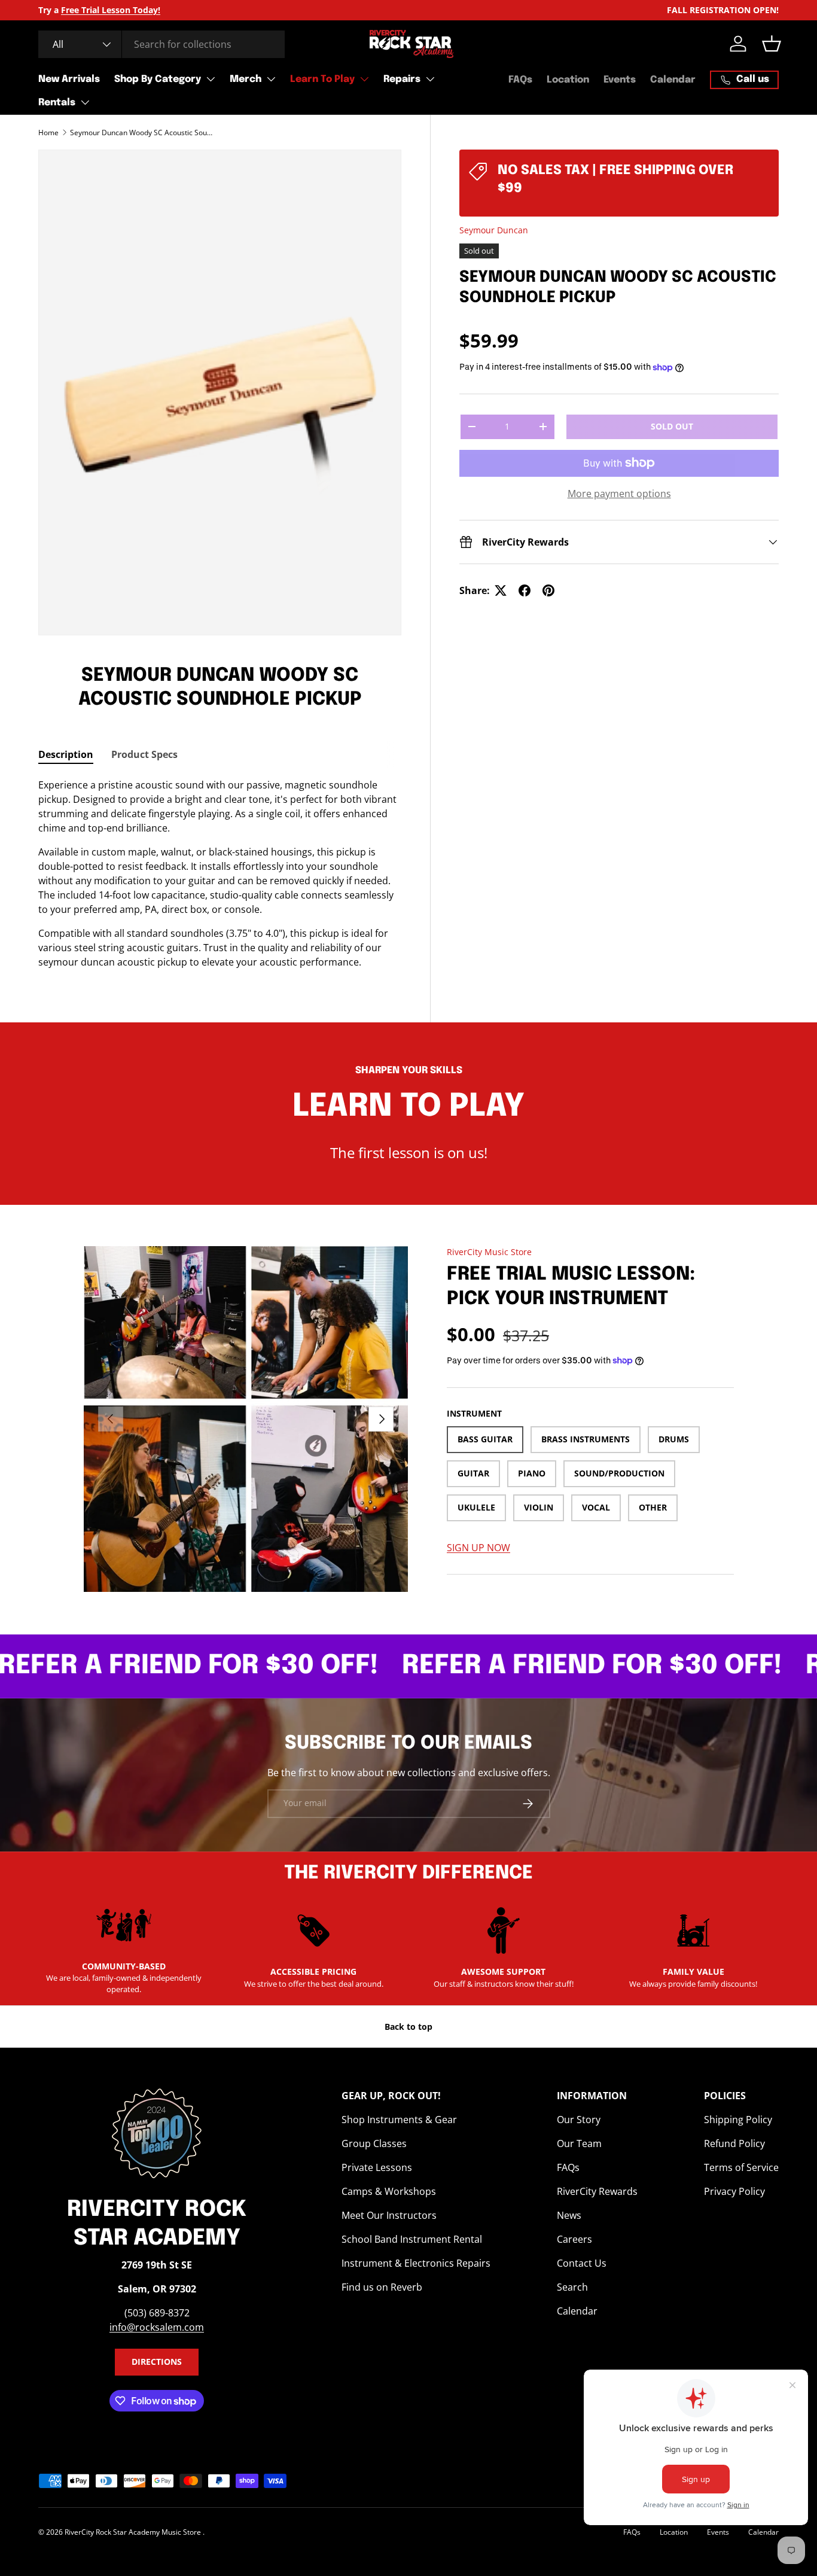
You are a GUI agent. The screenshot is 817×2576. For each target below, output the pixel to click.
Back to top (408, 2027)
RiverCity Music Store (489, 1252)
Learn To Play (322, 79)
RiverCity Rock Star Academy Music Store (134, 2532)
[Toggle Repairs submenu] (430, 79)
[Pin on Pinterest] (548, 590)
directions (157, 2362)
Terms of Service (741, 2167)
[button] (772, 44)
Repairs (402, 79)
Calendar (673, 80)
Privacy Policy (734, 2191)
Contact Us (582, 2263)
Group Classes (374, 2143)
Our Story (579, 2120)
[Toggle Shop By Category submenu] (211, 79)
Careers (574, 2239)
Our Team (579, 2143)
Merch (246, 79)
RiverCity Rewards (597, 2191)
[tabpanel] (220, 873)
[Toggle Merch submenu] (271, 79)
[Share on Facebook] (525, 590)
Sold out (672, 426)
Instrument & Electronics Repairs (416, 2263)
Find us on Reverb (382, 2287)
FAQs (520, 80)
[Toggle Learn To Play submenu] (364, 79)
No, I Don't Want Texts (72, 271)
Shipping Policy (738, 2120)
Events (620, 80)
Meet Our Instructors (389, 2215)
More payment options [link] (619, 494)
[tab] (66, 754)
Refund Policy (734, 2143)
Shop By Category (158, 79)
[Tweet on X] (501, 590)
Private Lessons (377, 2167)
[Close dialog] (116, 27)
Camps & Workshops (389, 2191)
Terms (60, 447)
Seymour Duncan (494, 230)
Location (568, 80)
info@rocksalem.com (157, 2327)
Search (572, 2287)
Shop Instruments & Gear (399, 2120)
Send (97, 228)
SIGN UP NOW (478, 1548)
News (569, 2215)
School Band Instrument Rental (412, 2239)
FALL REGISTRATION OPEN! (723, 10)
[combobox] (161, 44)
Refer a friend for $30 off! (548, 1666)
